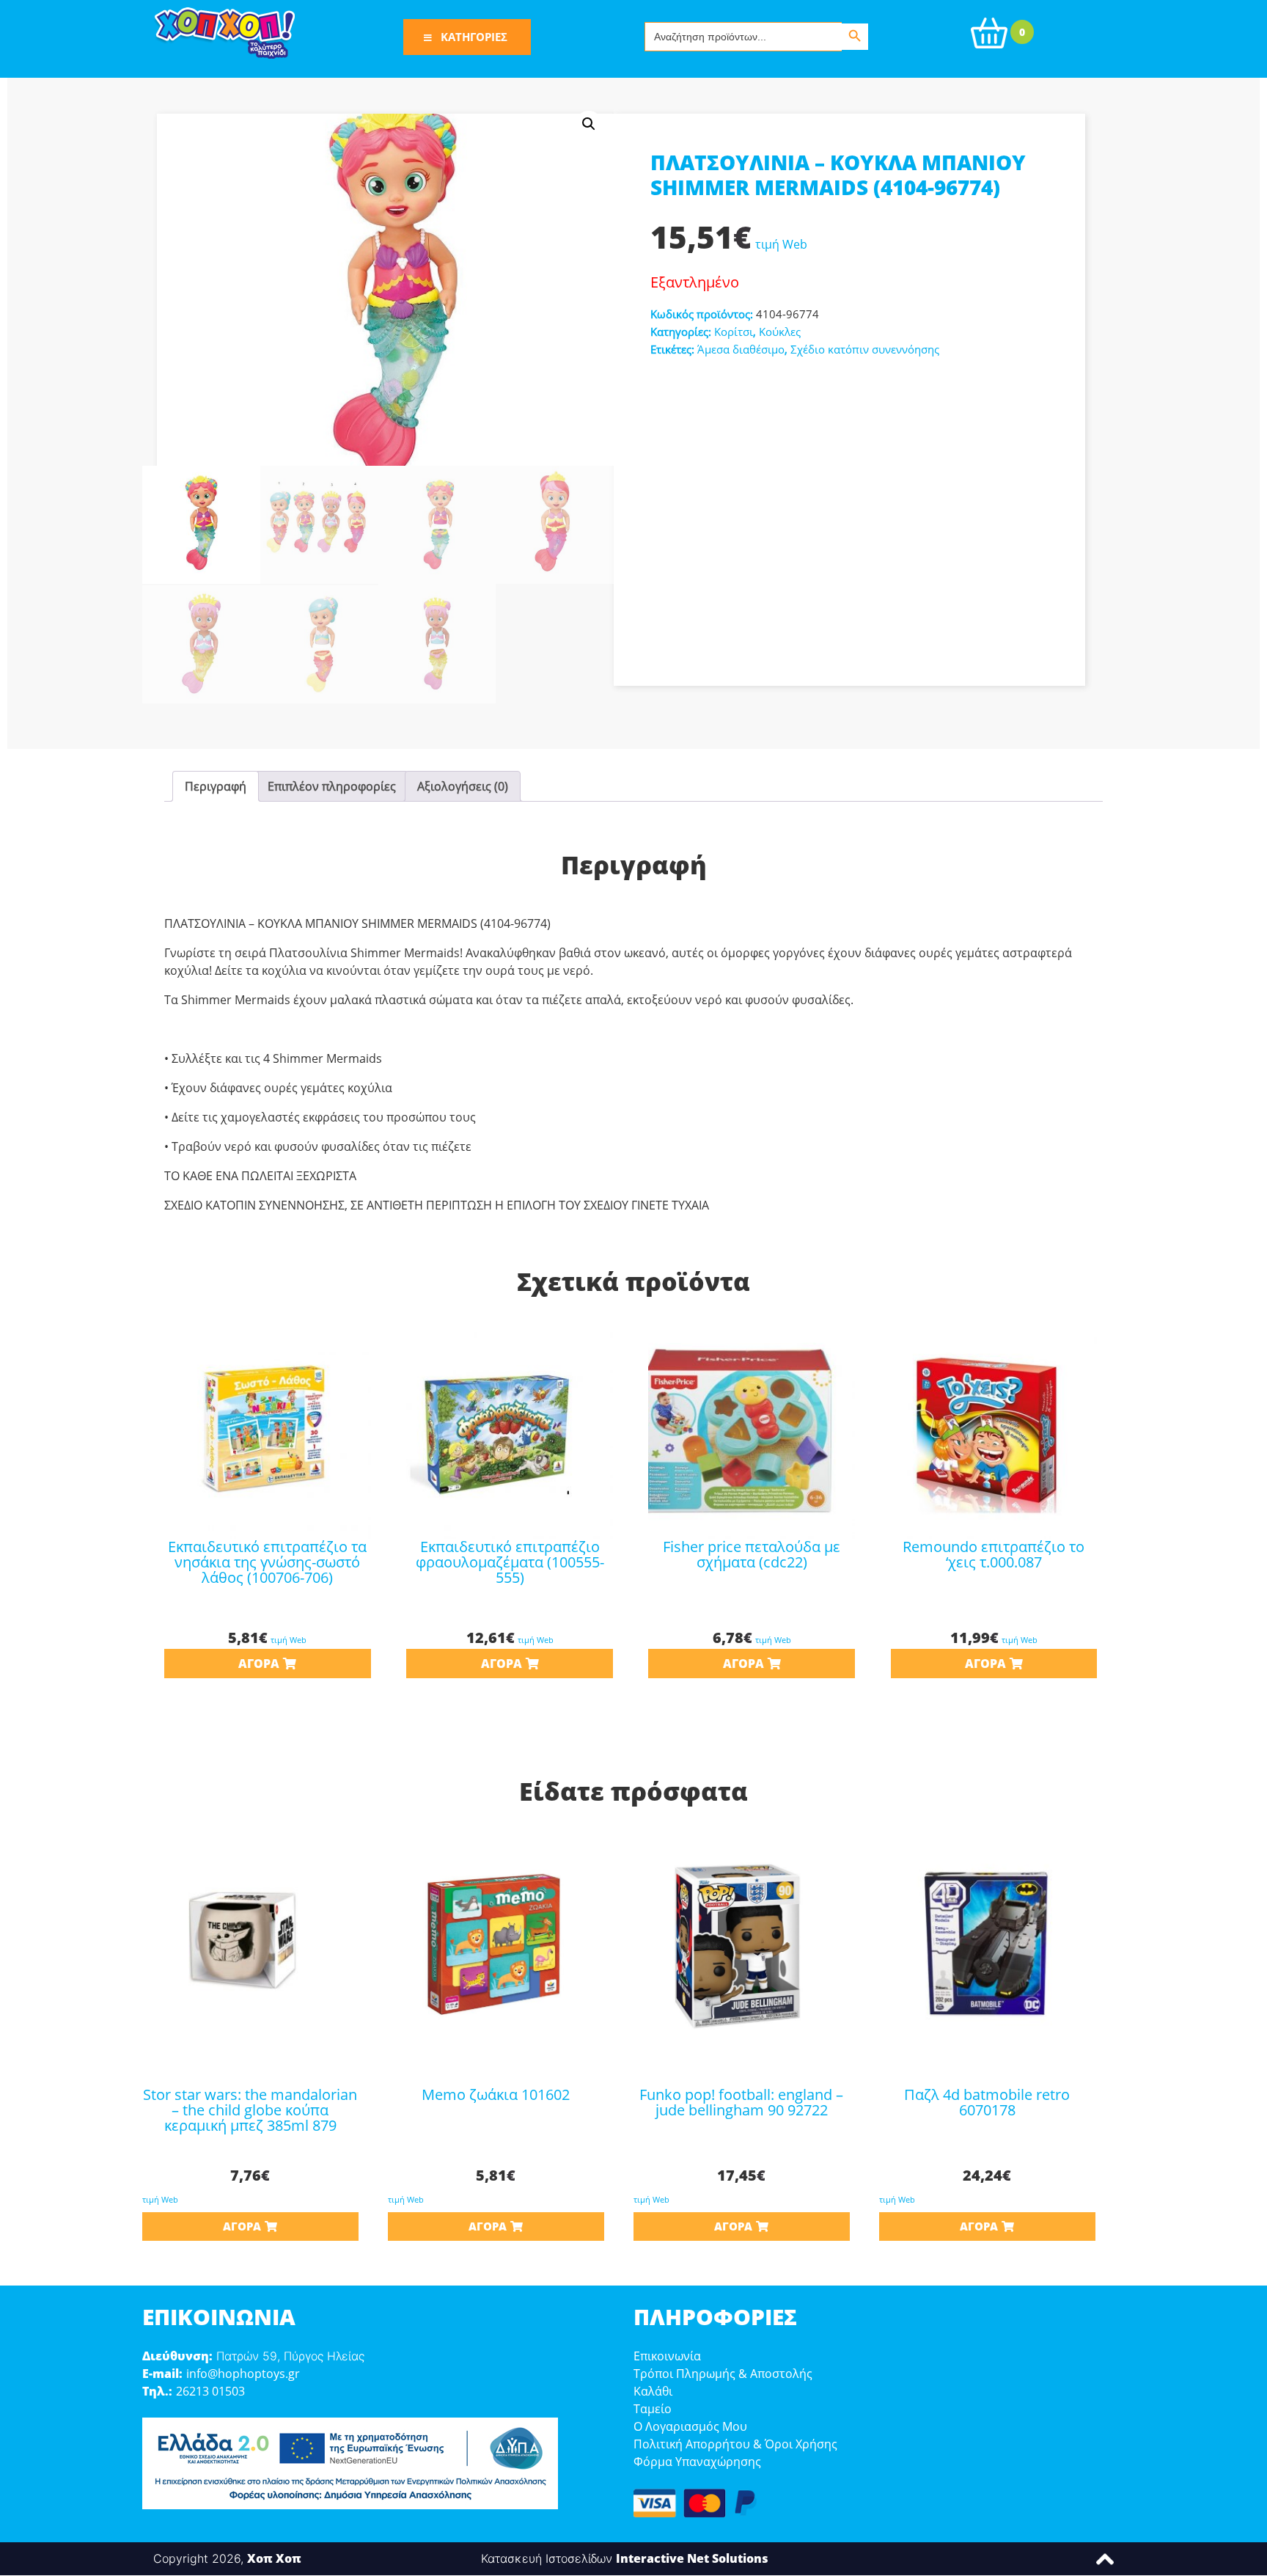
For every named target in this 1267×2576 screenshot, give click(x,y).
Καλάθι (653, 2391)
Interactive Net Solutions (692, 2558)
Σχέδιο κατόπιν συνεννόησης (865, 349)
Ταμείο (653, 2409)
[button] (589, 124)
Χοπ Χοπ (274, 2558)
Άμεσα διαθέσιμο (741, 349)
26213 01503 (210, 2391)
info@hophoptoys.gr (243, 2374)
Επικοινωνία (667, 2356)
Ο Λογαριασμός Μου (690, 2426)
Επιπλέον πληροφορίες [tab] (332, 786)
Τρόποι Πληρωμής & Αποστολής (723, 2374)
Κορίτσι (734, 332)
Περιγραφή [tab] (216, 786)
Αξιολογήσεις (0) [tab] (463, 786)
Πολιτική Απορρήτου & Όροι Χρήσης (735, 2444)
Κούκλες (780, 332)
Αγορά (259, 1664)
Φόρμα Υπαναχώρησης (697, 2462)
